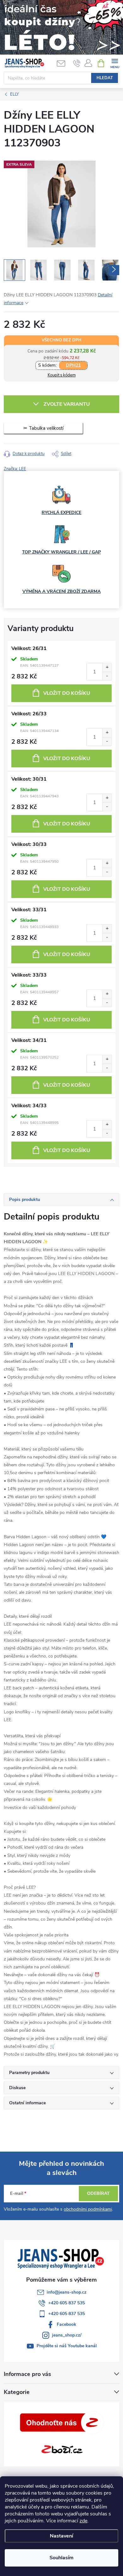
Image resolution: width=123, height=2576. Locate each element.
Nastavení (61, 2536)
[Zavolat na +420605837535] (77, 63)
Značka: (15, 469)
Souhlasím (61, 2558)
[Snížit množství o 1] (107, 676)
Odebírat (98, 2193)
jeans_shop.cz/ (67, 2335)
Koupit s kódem (62, 375)
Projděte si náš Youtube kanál (67, 2346)
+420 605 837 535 (67, 2303)
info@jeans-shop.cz (67, 2292)
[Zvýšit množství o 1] (107, 668)
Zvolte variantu (67, 404)
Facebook (67, 2324)
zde (83, 2521)
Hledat (105, 78)
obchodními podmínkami (88, 2209)
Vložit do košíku (67, 693)
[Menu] (115, 63)
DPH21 (73, 365)
